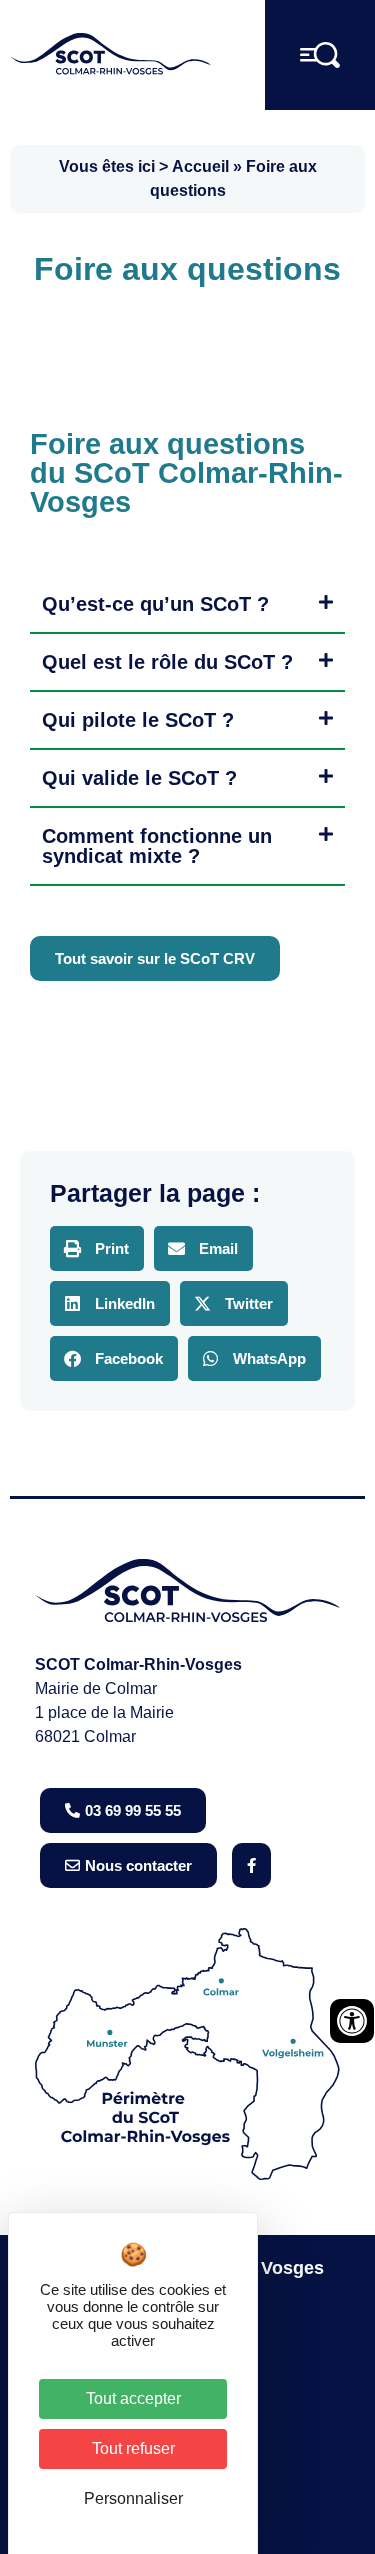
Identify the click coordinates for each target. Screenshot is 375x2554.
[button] (187, 605)
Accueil (200, 166)
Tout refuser (133, 2448)
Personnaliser (133, 2498)
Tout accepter (133, 2398)
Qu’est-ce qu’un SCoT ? (155, 604)
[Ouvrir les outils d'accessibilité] (352, 2021)
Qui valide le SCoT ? (139, 778)
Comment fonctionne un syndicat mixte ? (157, 846)
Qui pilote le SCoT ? (138, 720)
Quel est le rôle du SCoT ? (167, 662)
